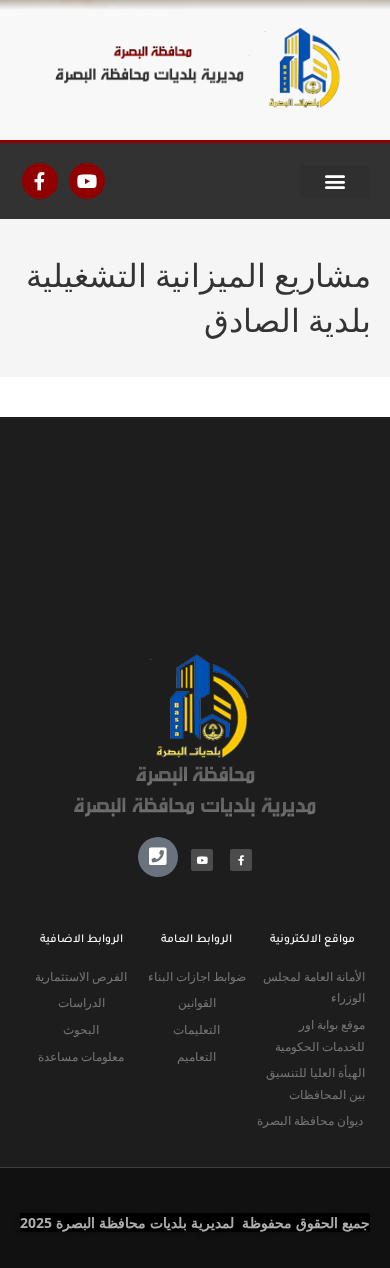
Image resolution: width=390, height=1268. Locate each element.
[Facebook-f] (40, 181)
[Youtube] (87, 181)
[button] (335, 181)
